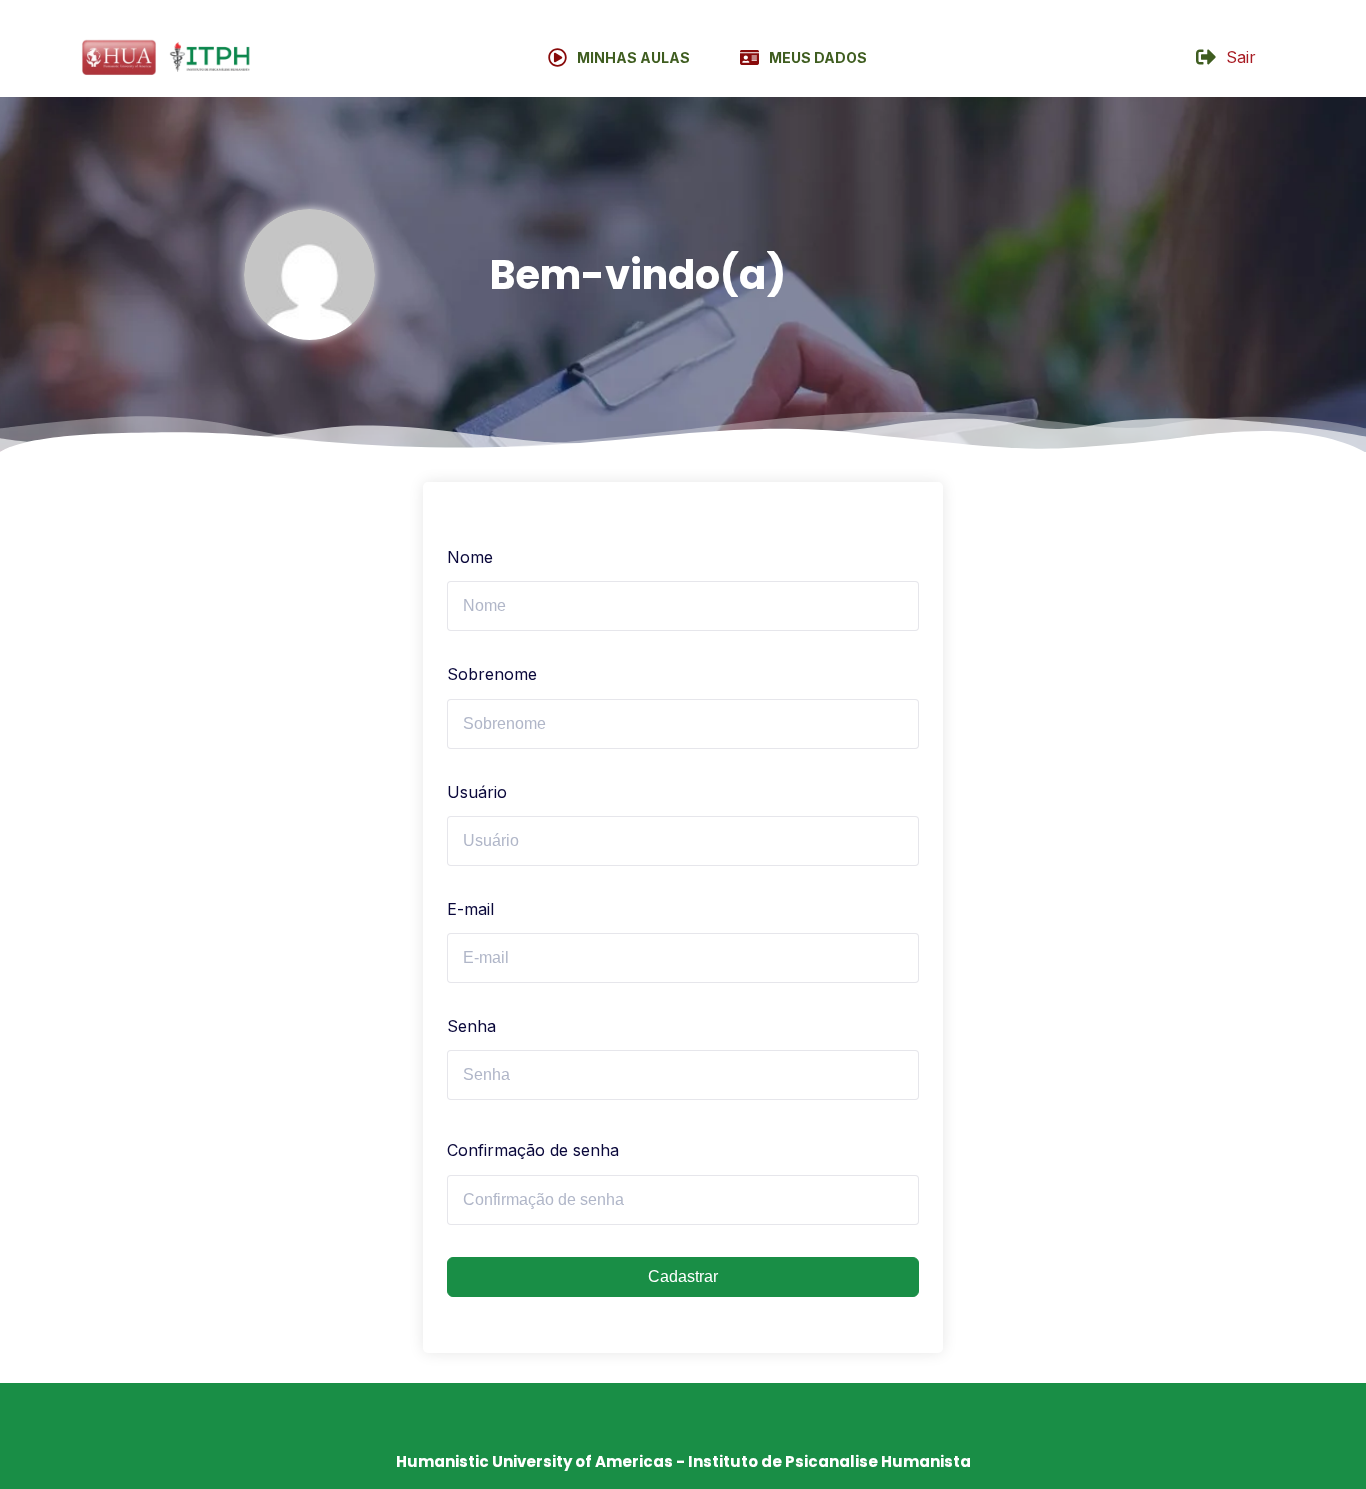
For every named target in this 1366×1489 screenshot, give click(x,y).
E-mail (470, 909)
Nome (470, 557)
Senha (471, 1026)
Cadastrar (683, 1276)
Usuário (477, 792)
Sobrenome (492, 674)
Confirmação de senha (533, 1150)
